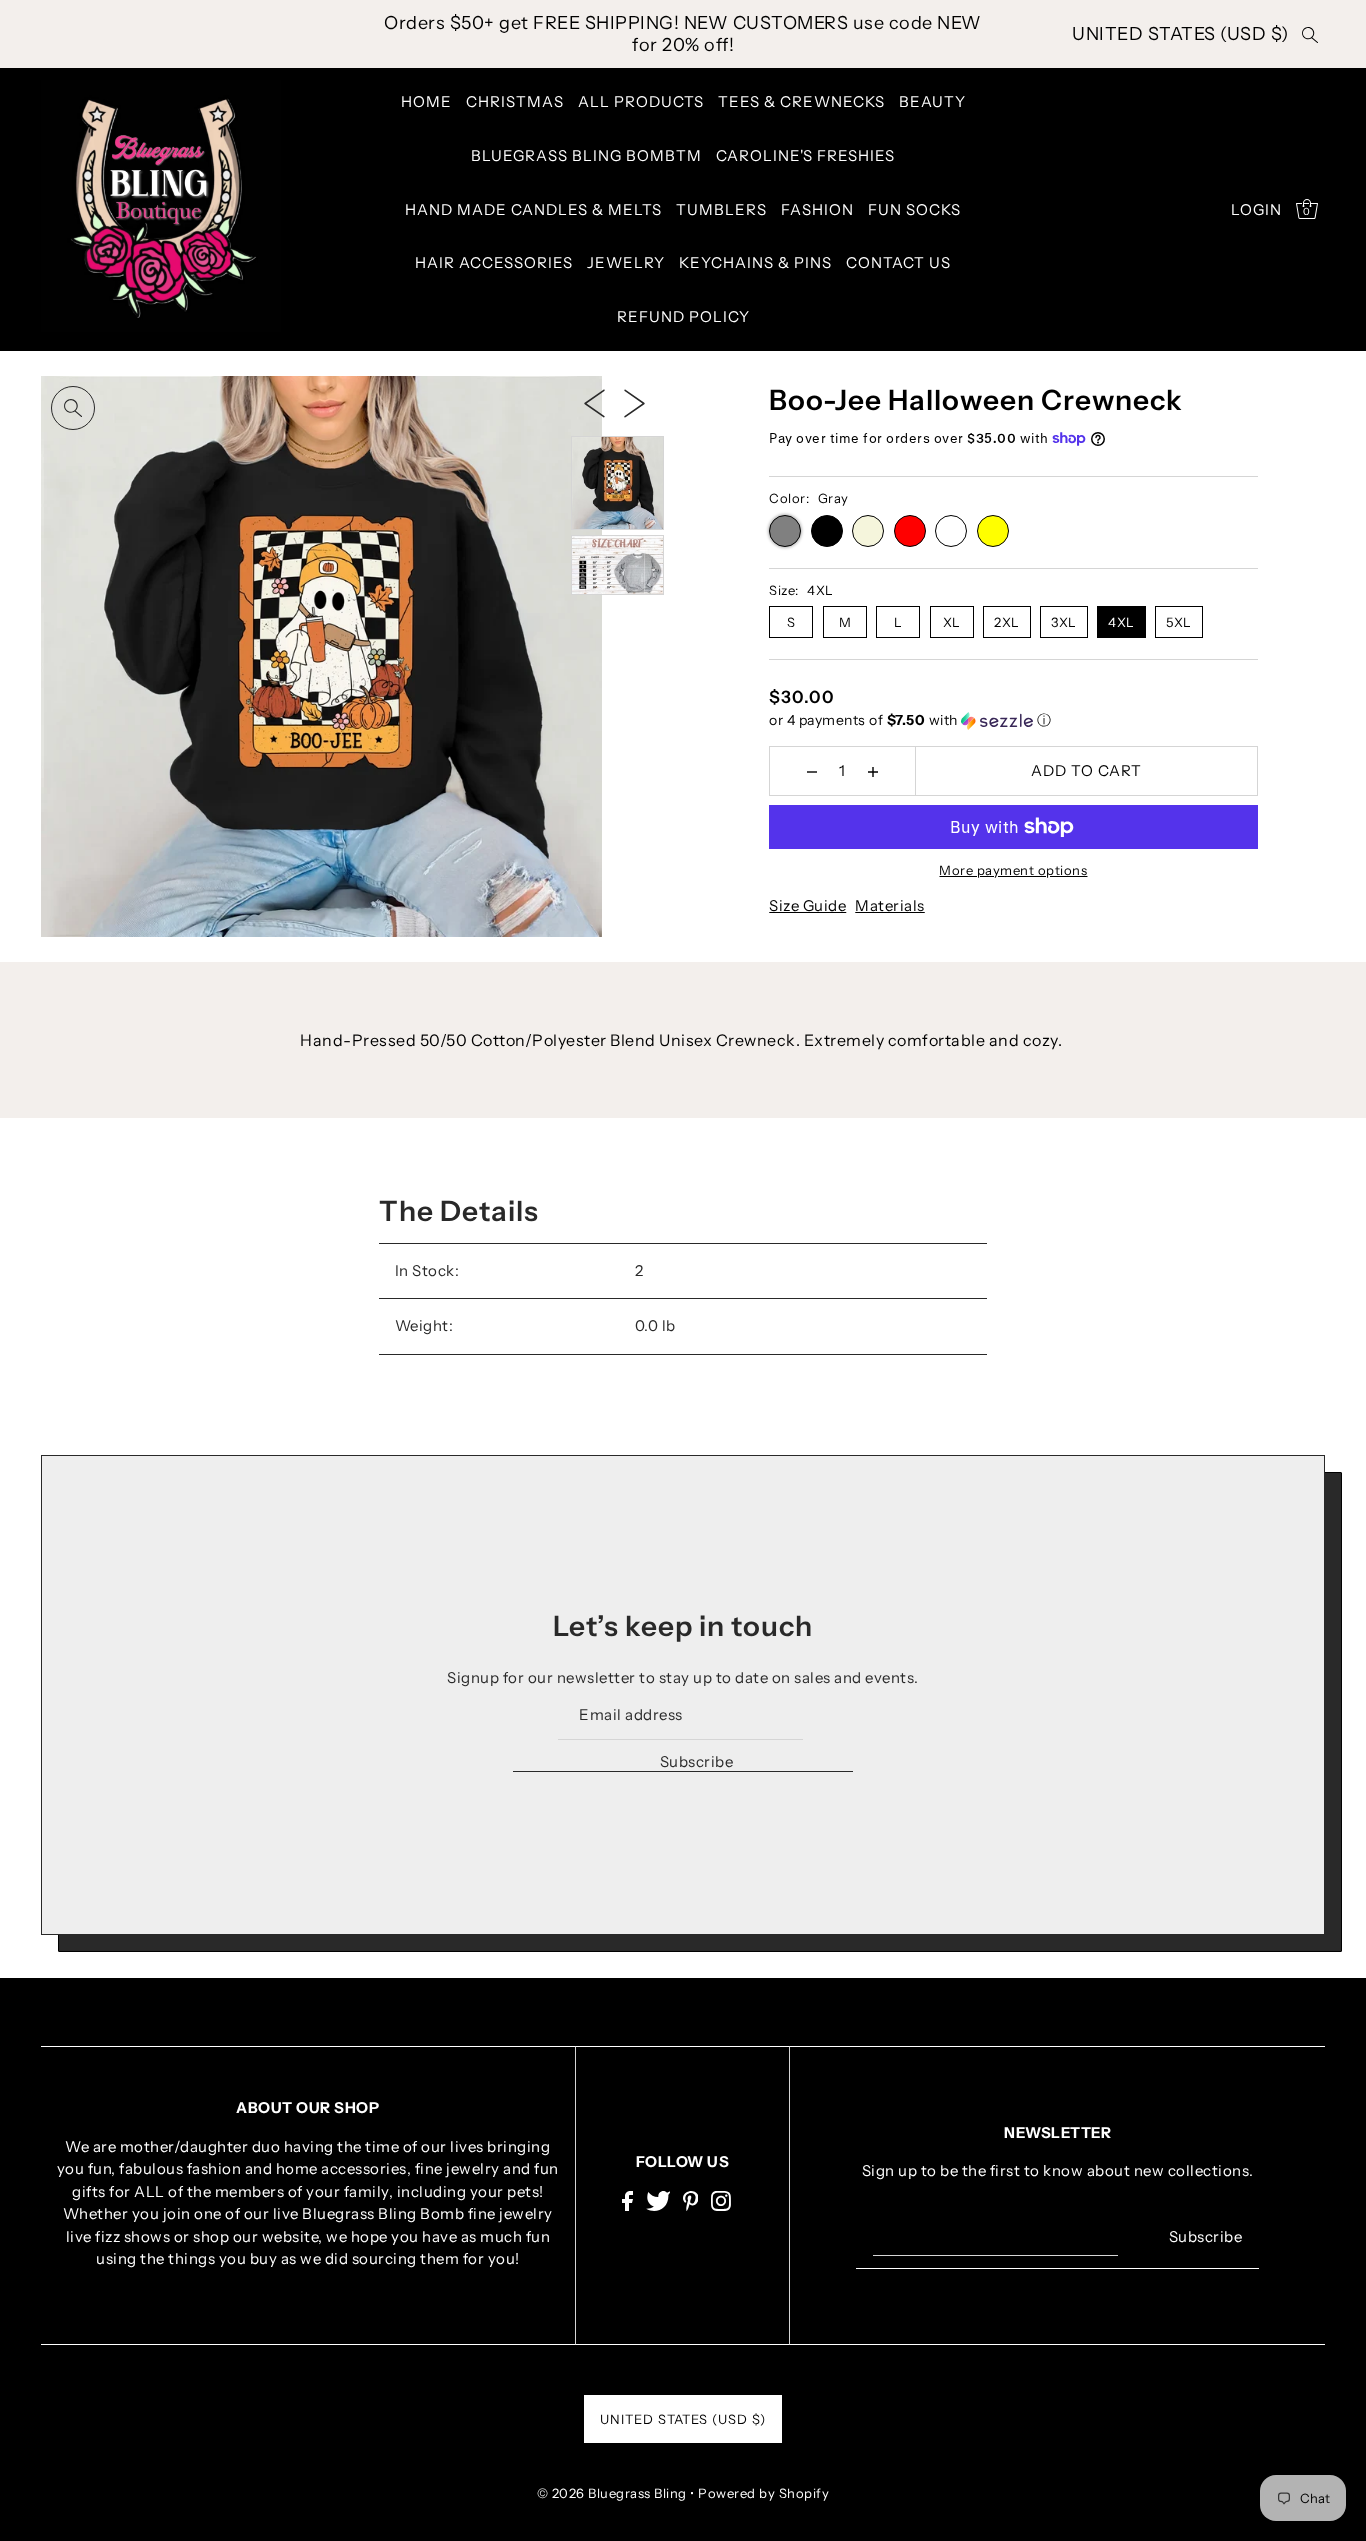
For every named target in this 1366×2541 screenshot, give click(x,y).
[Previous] (594, 402)
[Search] (1311, 34)
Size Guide (807, 905)
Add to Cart (1086, 770)
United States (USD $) (1180, 34)
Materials (890, 905)
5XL (1179, 622)
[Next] (634, 402)
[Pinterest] (691, 2200)
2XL (1007, 622)
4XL (1121, 622)
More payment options (1013, 870)
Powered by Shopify (763, 2493)
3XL (1064, 622)
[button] (1013, 720)
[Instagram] (721, 2200)
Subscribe (696, 1761)
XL (952, 622)
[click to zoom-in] (73, 408)
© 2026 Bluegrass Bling (612, 2493)
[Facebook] (627, 2200)
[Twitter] (658, 2200)
